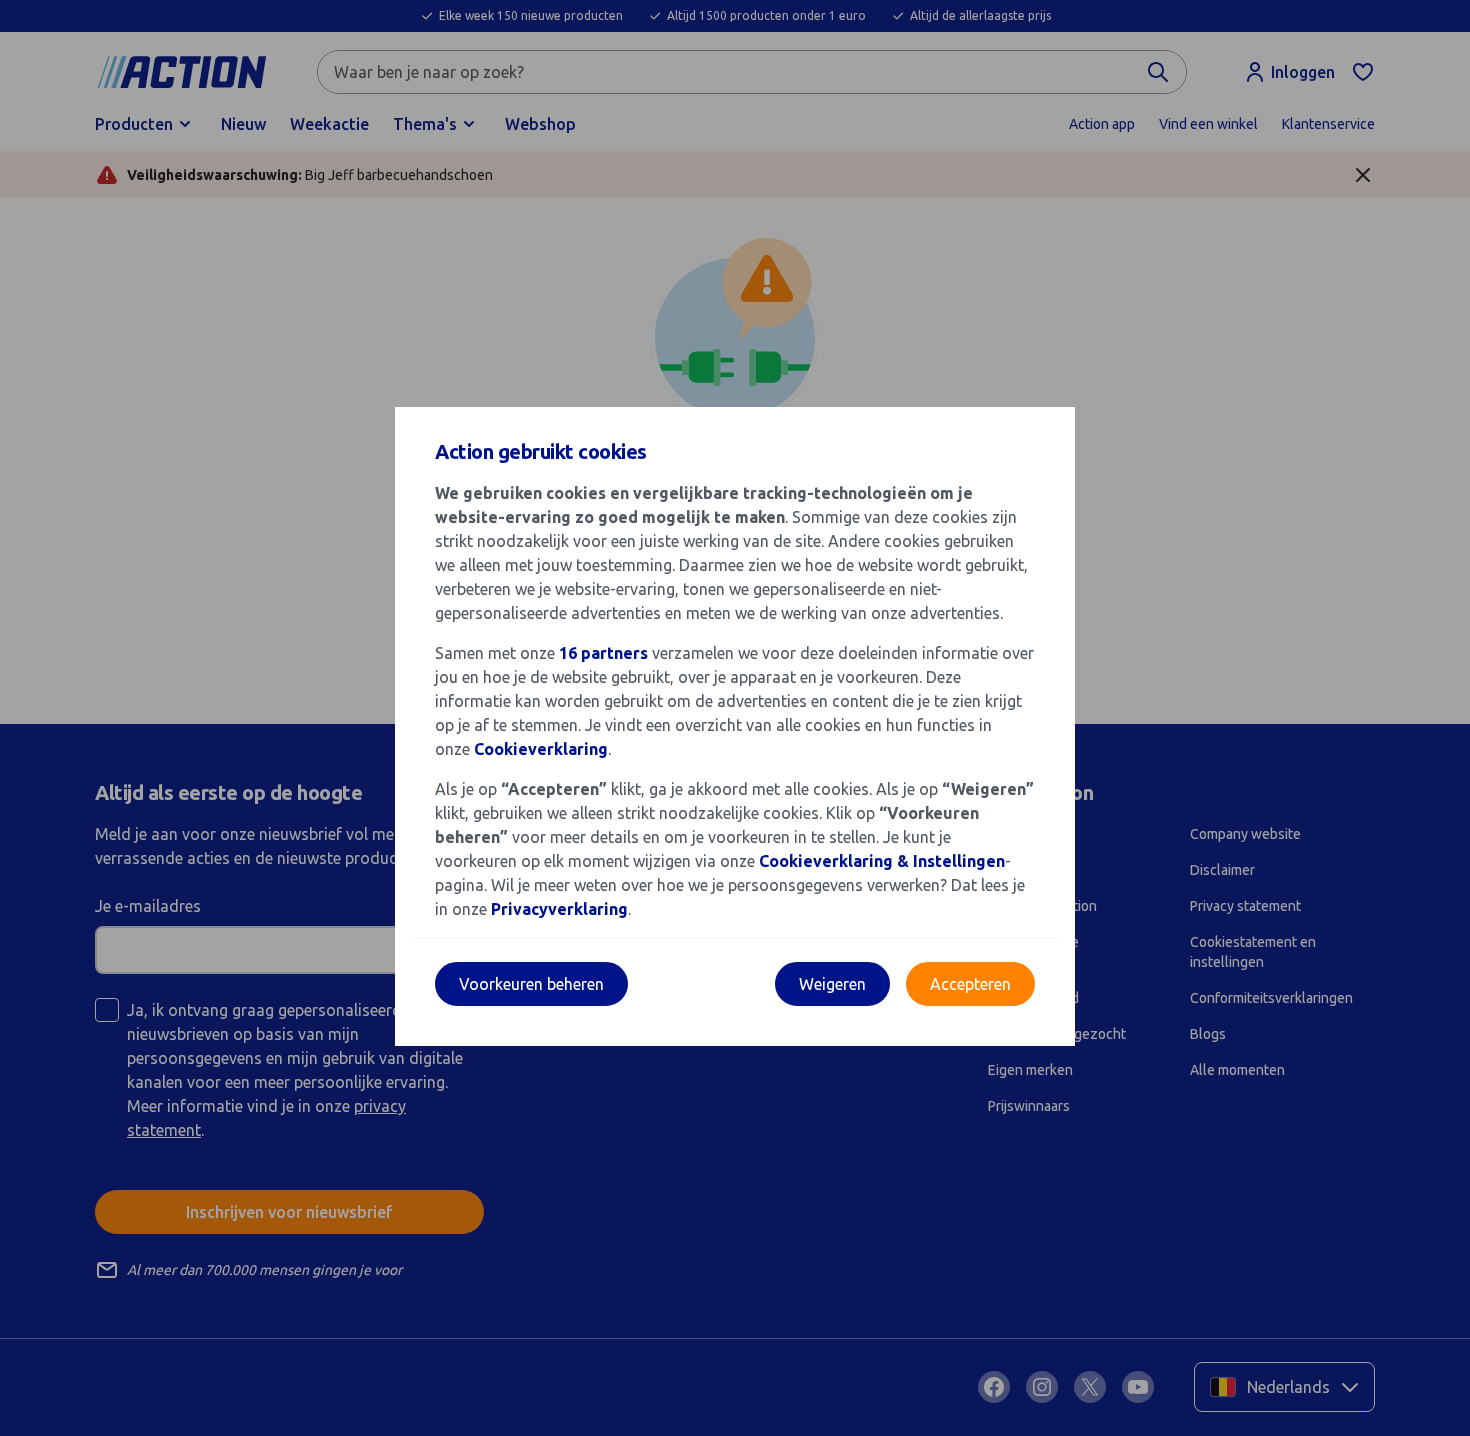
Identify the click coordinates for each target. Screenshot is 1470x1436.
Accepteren (970, 984)
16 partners (603, 653)
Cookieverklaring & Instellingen (882, 861)
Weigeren (832, 984)
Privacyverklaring (559, 909)
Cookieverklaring (541, 749)
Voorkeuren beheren (531, 984)
